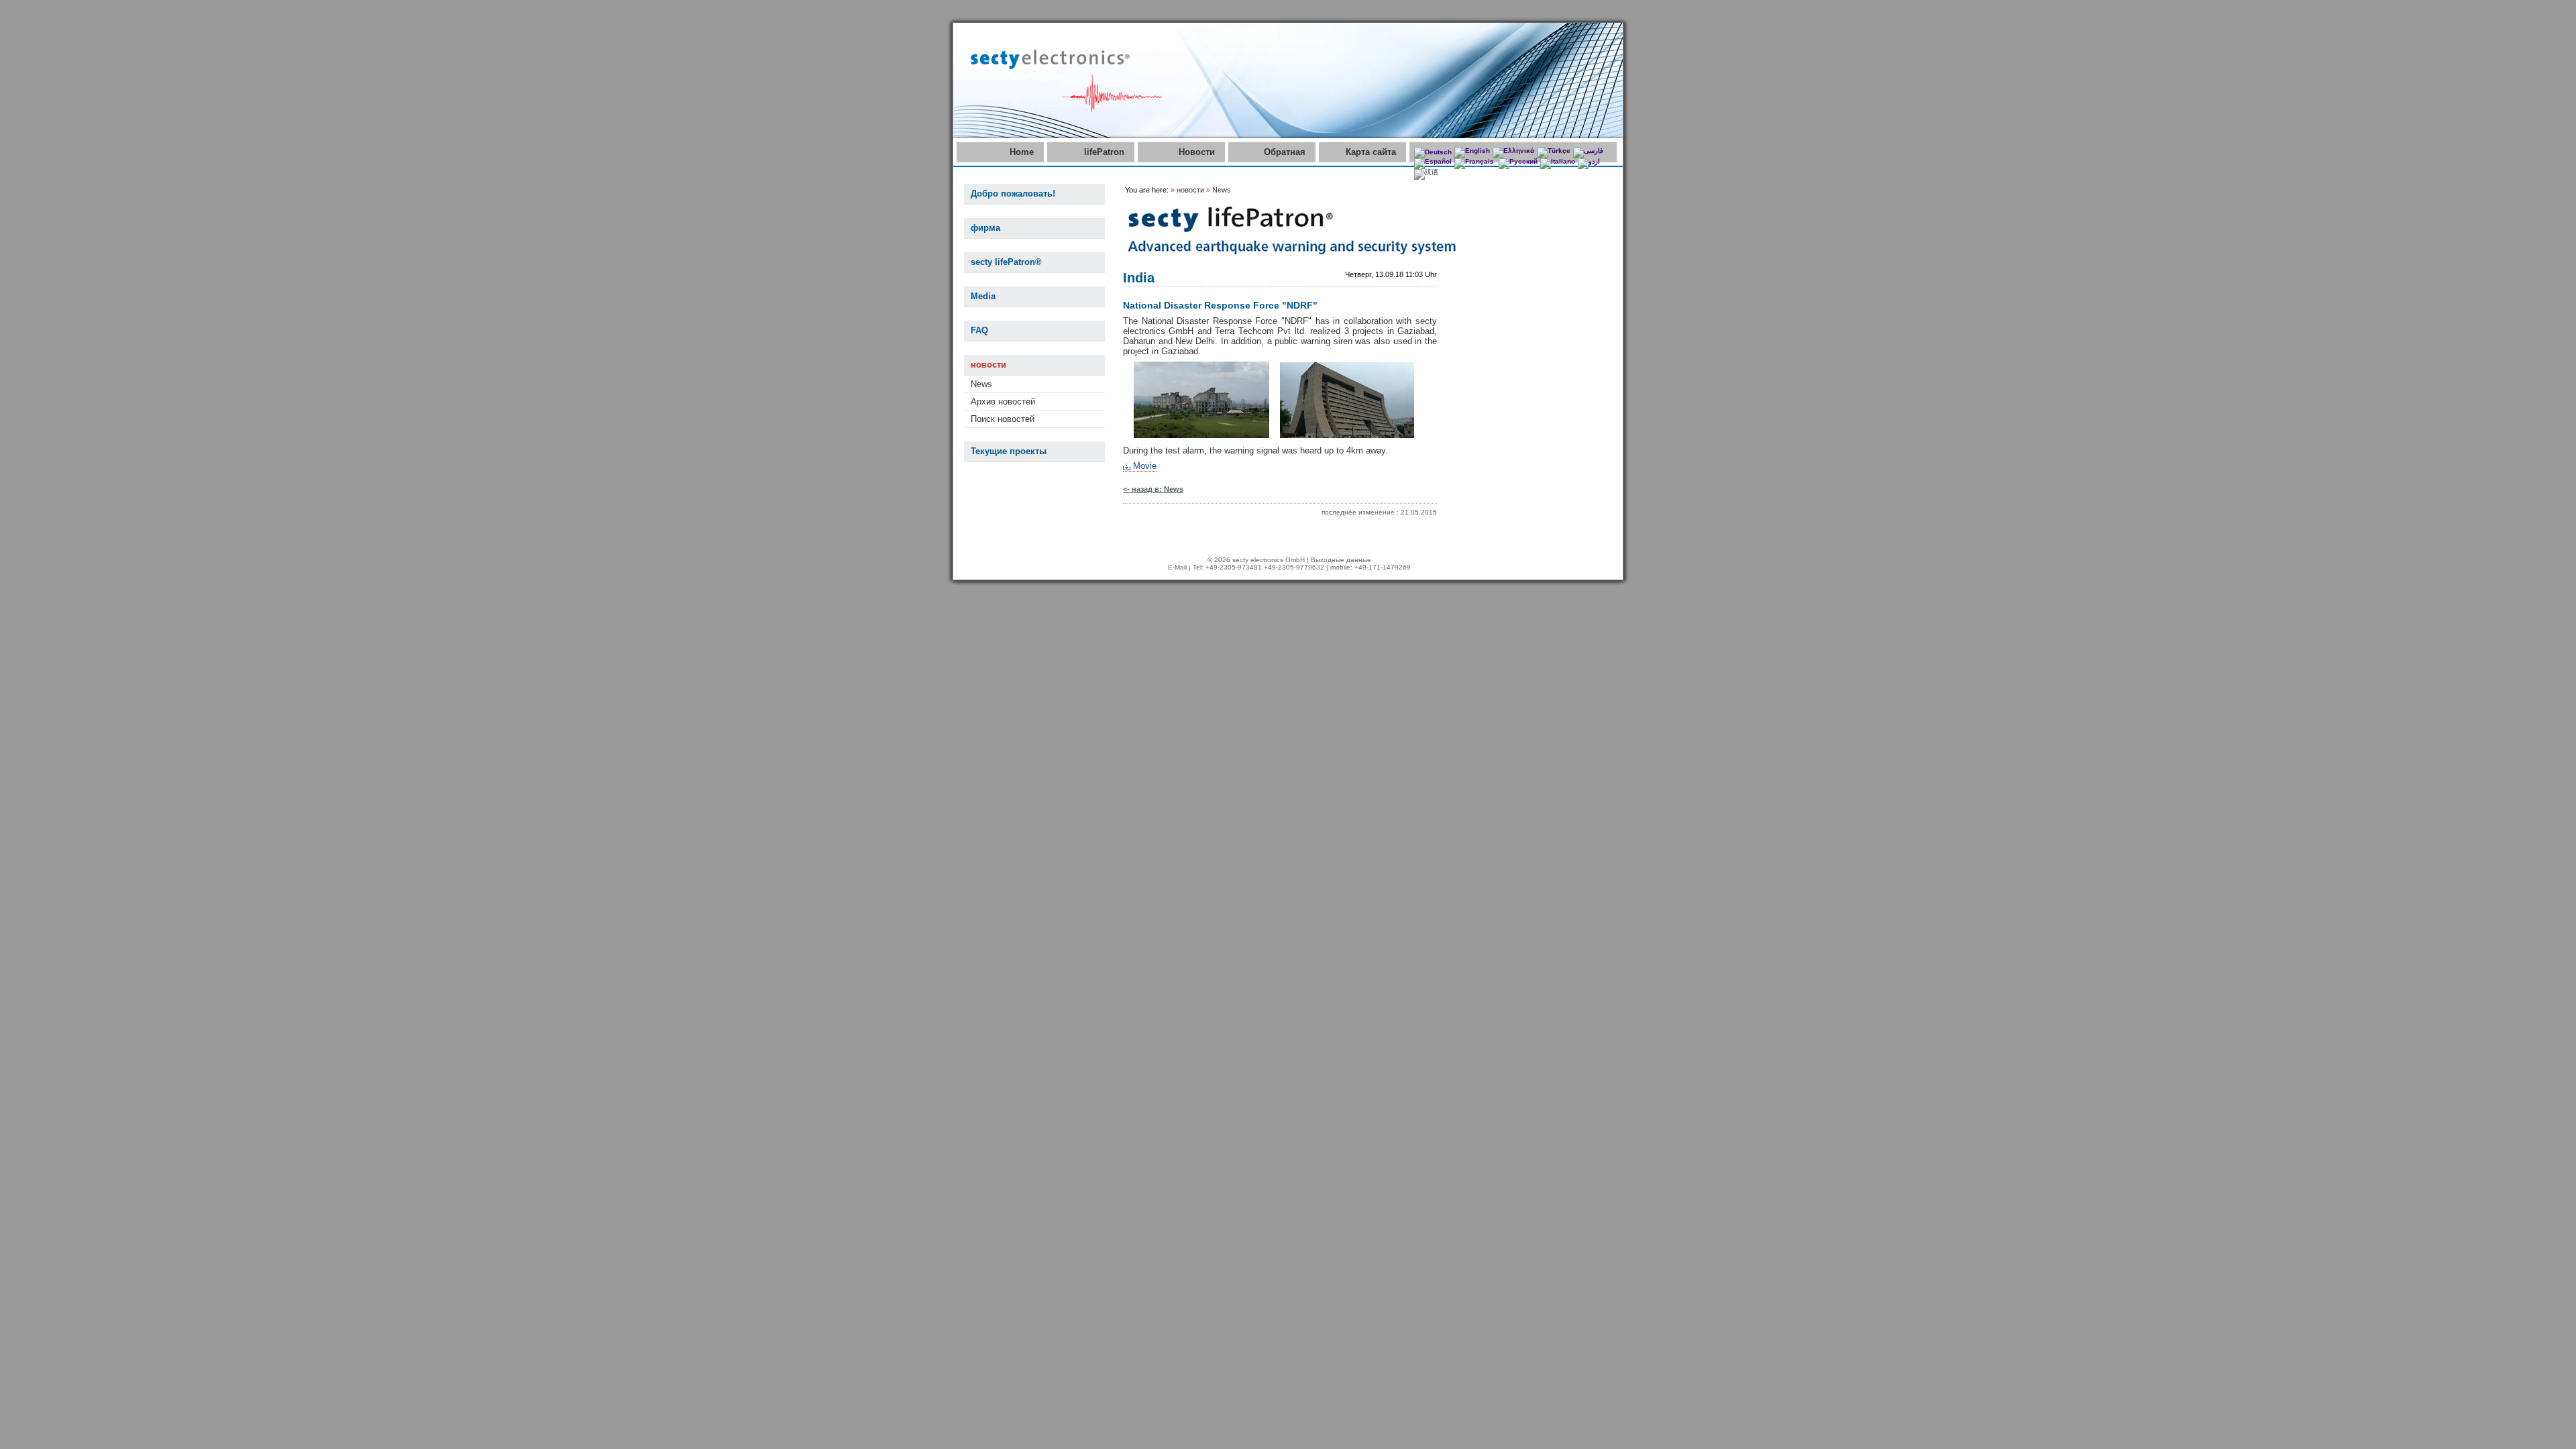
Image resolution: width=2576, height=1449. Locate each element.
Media (983, 296)
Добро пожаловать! (1013, 194)
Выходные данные (1341, 560)
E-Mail (1177, 567)
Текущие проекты (1009, 451)
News (981, 384)
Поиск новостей (1003, 419)
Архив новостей (1003, 401)
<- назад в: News (1153, 489)
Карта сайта (1371, 152)
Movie (1145, 466)
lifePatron (1104, 152)
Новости (1197, 152)
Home (1022, 152)
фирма (985, 228)
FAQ (979, 330)
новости (988, 365)
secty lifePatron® (1006, 262)
